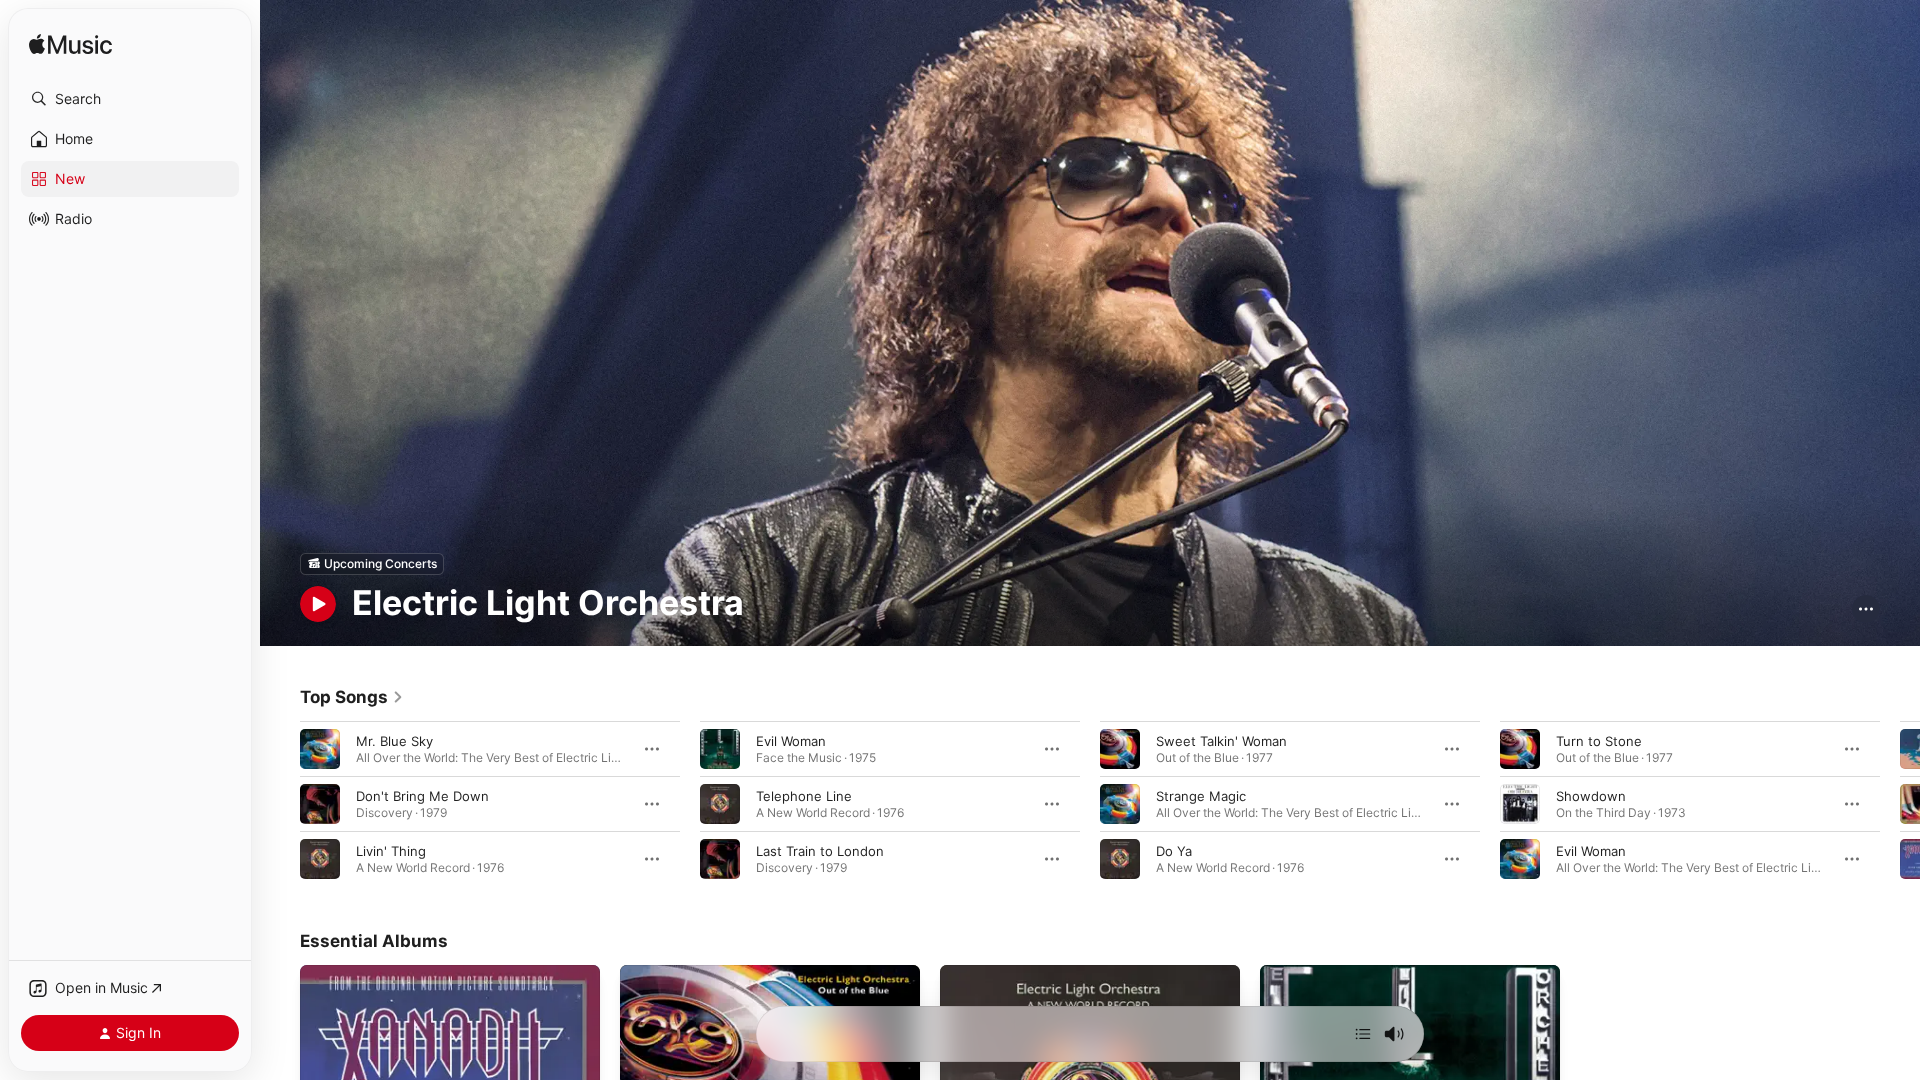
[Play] (318, 604)
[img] (70, 45)
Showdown (1591, 795)
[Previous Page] (280, 803)
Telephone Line (804, 795)
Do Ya (1174, 850)
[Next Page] (1900, 803)
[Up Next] (1363, 1034)
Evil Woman (791, 740)
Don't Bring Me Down (422, 795)
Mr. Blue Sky (394, 740)
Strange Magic (1201, 795)
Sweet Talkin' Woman (1221, 740)
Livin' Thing (391, 850)
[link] (352, 697)
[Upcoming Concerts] (372, 564)
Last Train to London (820, 850)
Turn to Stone (1599, 740)
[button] (130, 99)
